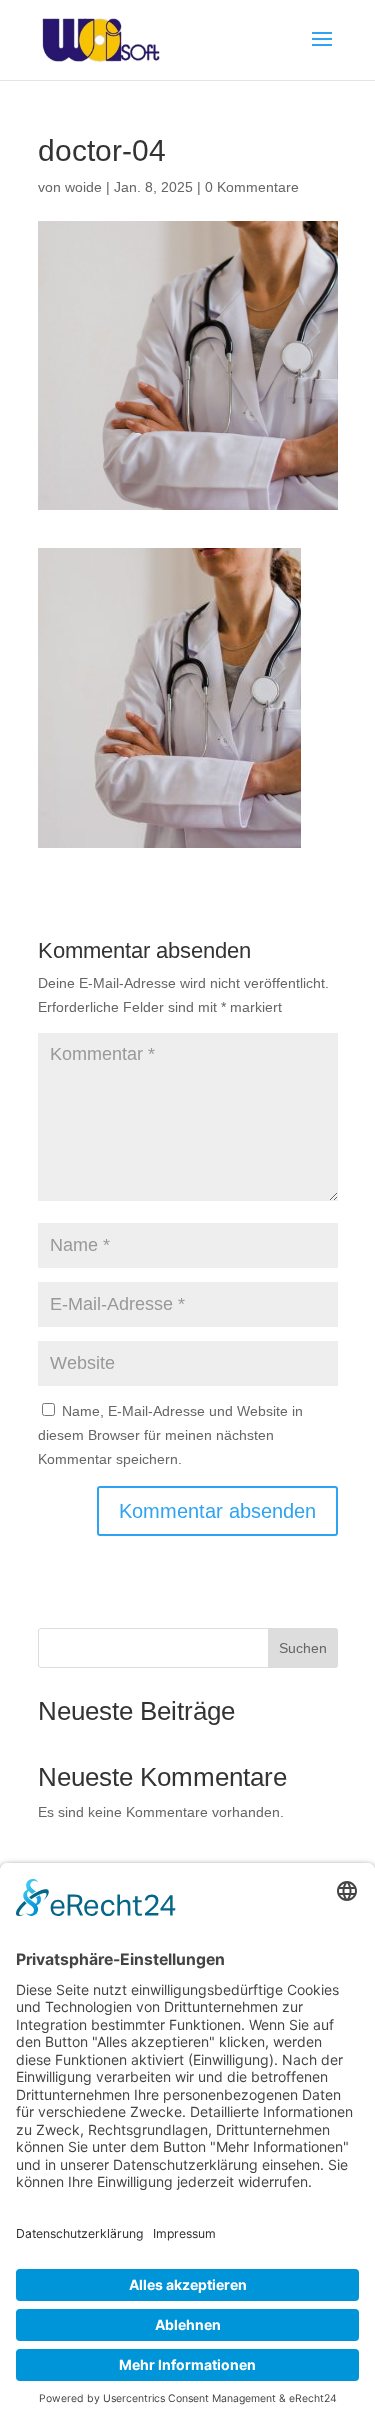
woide (83, 187)
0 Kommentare (252, 187)
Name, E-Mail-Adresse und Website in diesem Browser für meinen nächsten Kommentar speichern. (170, 1435)
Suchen (303, 1648)
